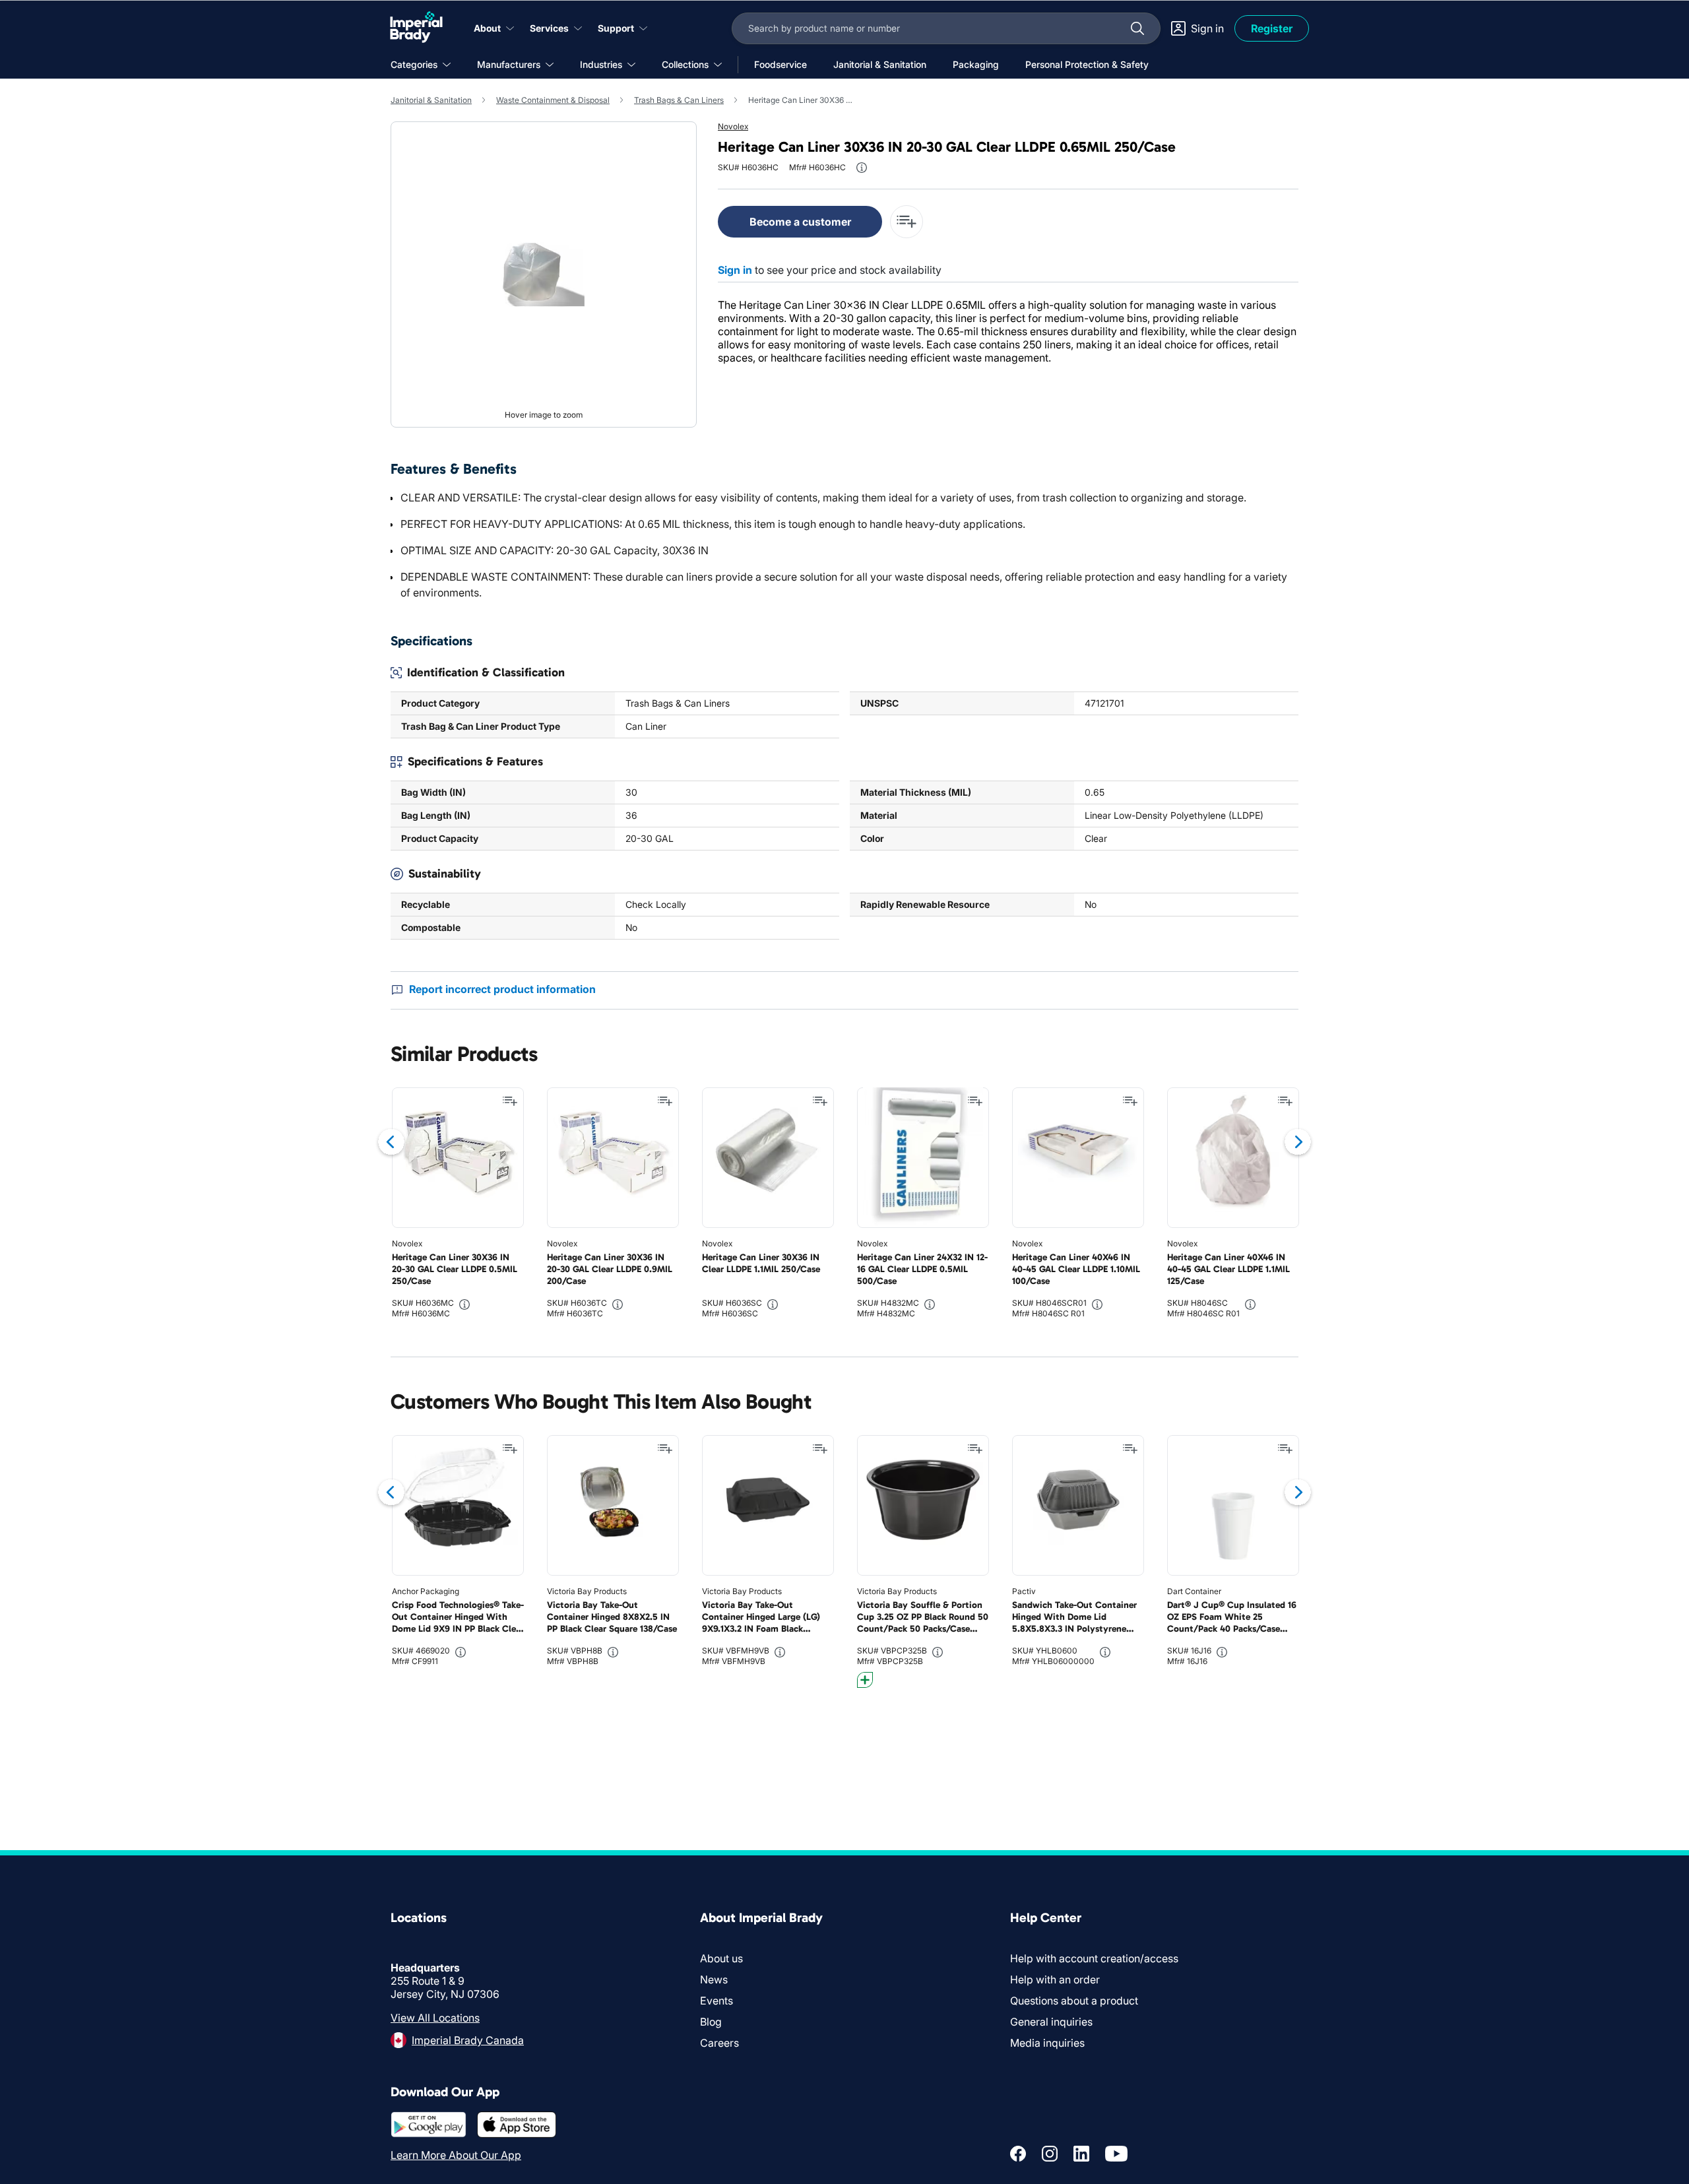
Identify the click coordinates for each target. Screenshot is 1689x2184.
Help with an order (1055, 1979)
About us (721, 1958)
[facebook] (1018, 2154)
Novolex (733, 126)
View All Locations (435, 2018)
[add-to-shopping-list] (907, 222)
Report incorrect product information (502, 989)
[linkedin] (1081, 2154)
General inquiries (1051, 2022)
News (714, 1979)
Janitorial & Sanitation (431, 100)
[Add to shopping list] (510, 1101)
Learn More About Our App (456, 2155)
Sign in (735, 270)
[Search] (1137, 28)
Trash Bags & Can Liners (679, 100)
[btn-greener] (865, 1680)
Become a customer (800, 222)
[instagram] (1050, 2154)
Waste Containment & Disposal (553, 100)
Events (717, 2001)
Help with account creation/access (1094, 1958)
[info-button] (862, 168)
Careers (719, 2043)
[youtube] (1116, 2154)
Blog (711, 2022)
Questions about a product (1074, 2001)
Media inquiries (1047, 2043)
